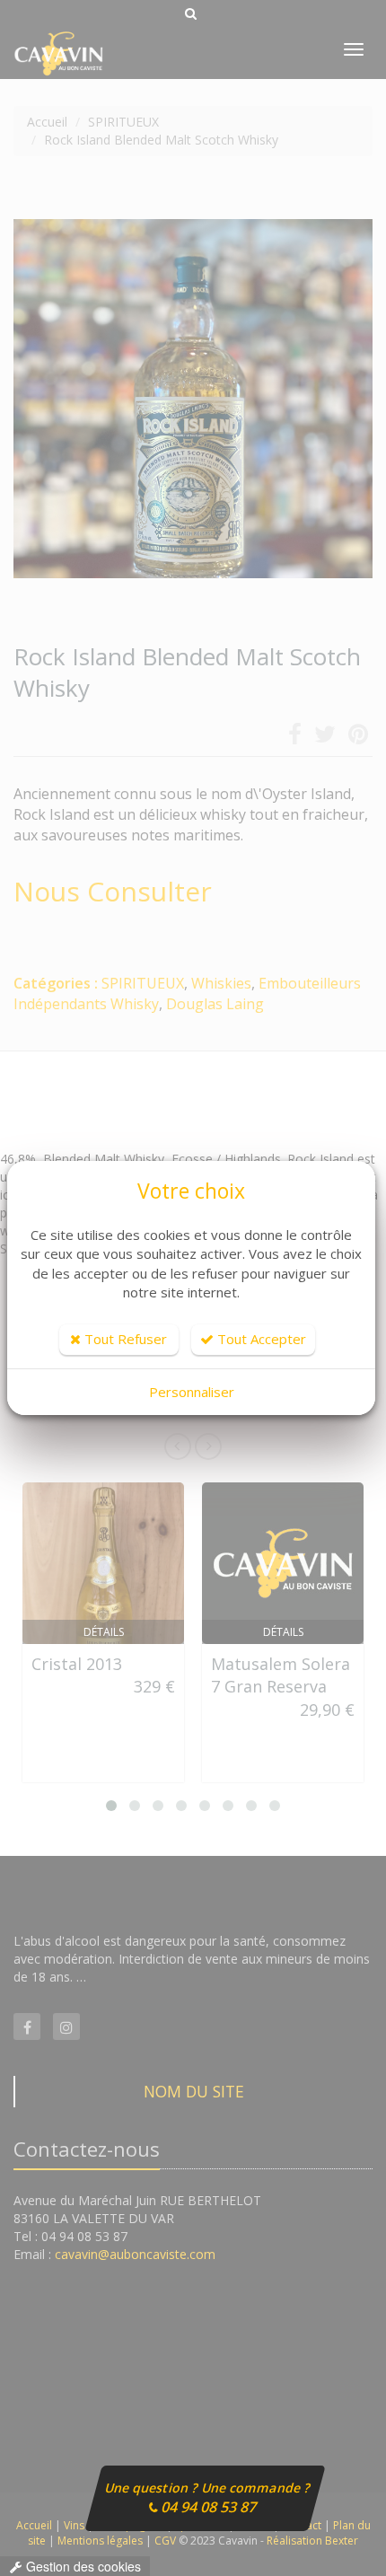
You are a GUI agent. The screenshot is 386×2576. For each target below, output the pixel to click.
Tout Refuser (124, 1339)
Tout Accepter (260, 1339)
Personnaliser (192, 1392)
